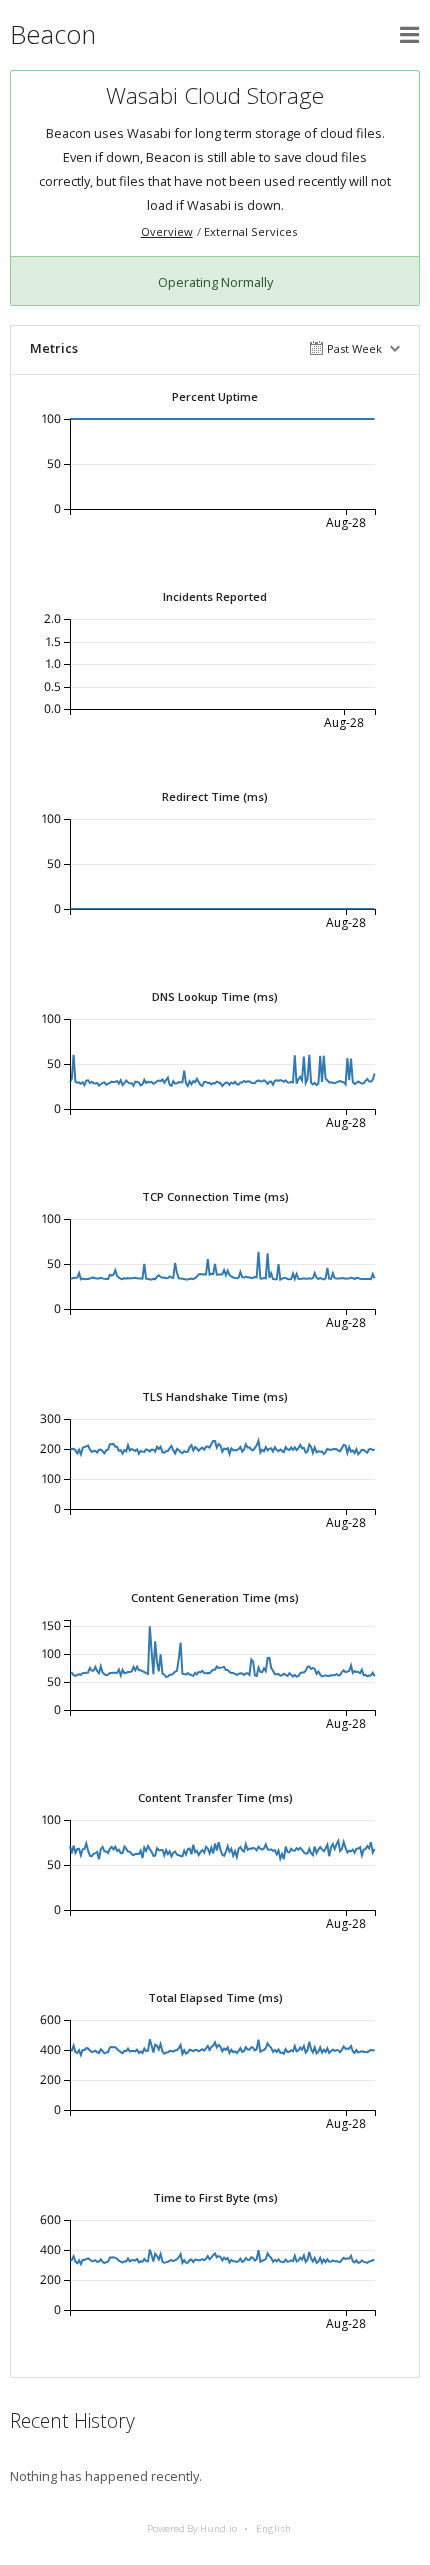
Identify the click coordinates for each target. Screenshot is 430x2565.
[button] (410, 35)
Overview (167, 231)
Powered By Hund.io (192, 2528)
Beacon (53, 34)
